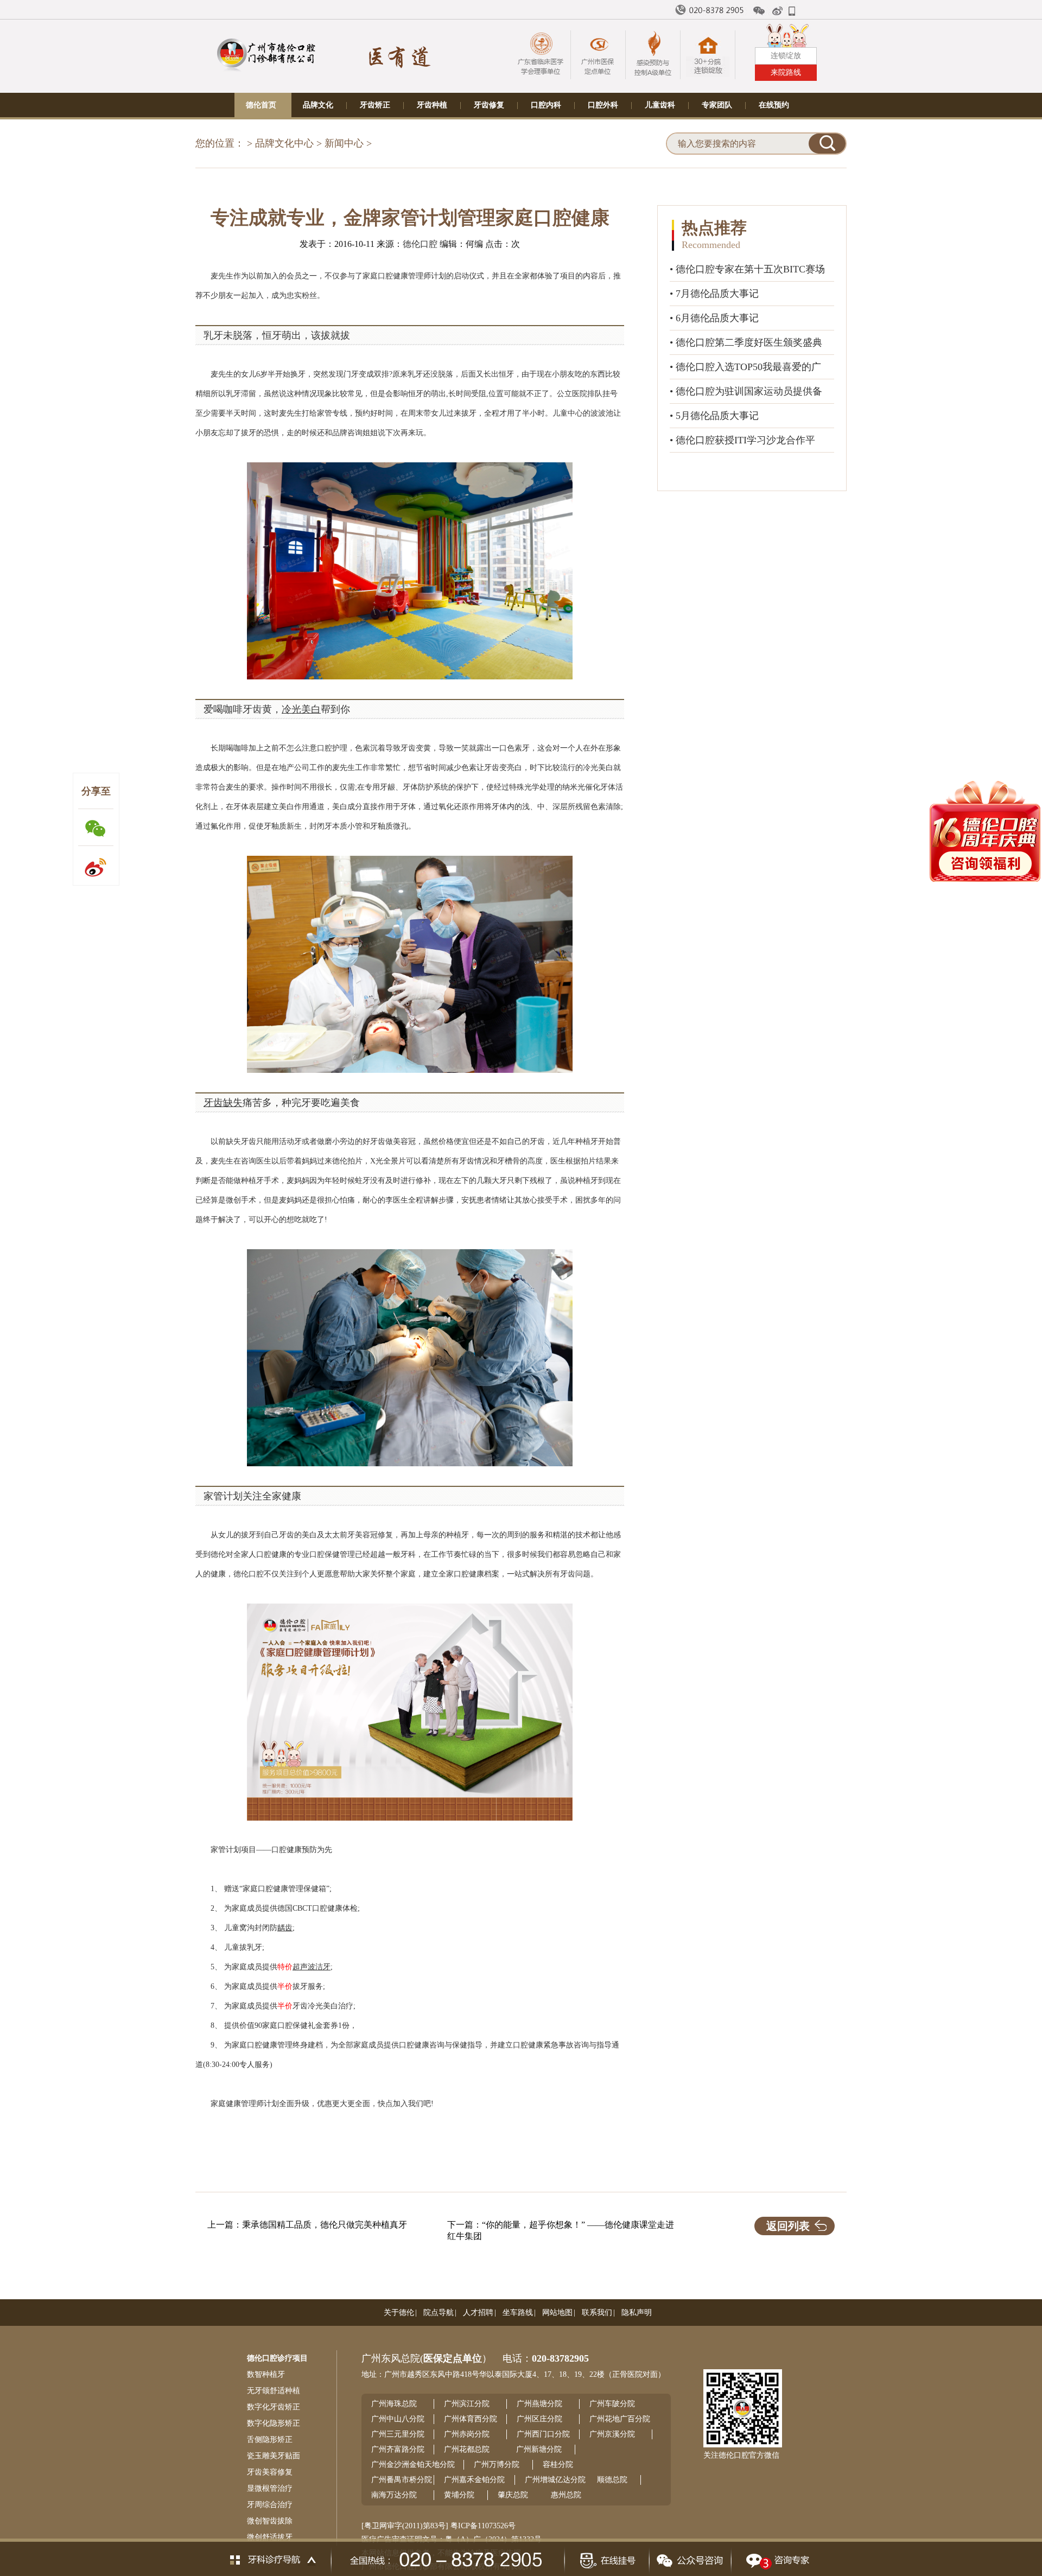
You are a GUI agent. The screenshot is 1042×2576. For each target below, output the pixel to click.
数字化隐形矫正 (274, 2423)
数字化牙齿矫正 (274, 2407)
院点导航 (439, 2313)
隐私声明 (637, 2313)
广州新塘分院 (539, 2449)
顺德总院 (612, 2480)
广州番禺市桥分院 (402, 2480)
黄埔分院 (459, 2495)
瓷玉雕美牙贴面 (274, 2456)
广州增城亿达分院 (555, 2480)
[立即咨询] (775, 2557)
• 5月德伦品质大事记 (714, 416)
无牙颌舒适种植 (274, 2391)
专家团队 (717, 105)
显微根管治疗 (270, 2488)
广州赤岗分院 (467, 2434)
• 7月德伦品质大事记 (714, 294)
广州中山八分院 (398, 2419)
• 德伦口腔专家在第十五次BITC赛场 (747, 269)
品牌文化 (318, 105)
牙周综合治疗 (270, 2505)
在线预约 (774, 105)
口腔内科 (546, 105)
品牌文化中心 (284, 143)
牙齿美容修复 (270, 2472)
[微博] (778, 11)
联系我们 (597, 2313)
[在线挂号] (606, 2557)
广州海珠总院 (394, 2404)
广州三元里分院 (398, 2434)
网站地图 (557, 2313)
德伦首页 (261, 105)
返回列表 (788, 2226)
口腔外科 (603, 105)
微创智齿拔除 (270, 2521)
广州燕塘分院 (539, 2404)
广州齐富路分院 (398, 2449)
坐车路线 (518, 2313)
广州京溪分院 (612, 2434)
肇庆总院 (513, 2495)
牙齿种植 (432, 105)
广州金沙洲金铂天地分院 (413, 2464)
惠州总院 (566, 2495)
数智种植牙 (266, 2374)
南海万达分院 (394, 2495)
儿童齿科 (660, 105)
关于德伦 (399, 2313)
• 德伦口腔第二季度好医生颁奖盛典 (746, 342)
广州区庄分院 (539, 2419)
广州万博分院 (497, 2464)
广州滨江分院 (467, 2404)
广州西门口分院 (543, 2434)
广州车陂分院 (612, 2404)
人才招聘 (478, 2313)
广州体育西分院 (471, 2419)
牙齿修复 (489, 105)
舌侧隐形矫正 (270, 2440)
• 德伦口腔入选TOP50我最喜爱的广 (745, 367)
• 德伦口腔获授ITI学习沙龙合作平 (742, 440)
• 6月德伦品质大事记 (714, 318)
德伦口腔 (420, 244)
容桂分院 (558, 2464)
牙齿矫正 (375, 105)
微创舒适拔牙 (270, 2537)
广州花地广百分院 (620, 2419)
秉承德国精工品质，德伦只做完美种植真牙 (325, 2225)
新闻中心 (344, 143)
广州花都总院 (467, 2449)
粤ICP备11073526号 (483, 2526)
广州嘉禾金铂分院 (474, 2480)
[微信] (759, 11)
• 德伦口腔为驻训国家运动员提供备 (746, 391)
